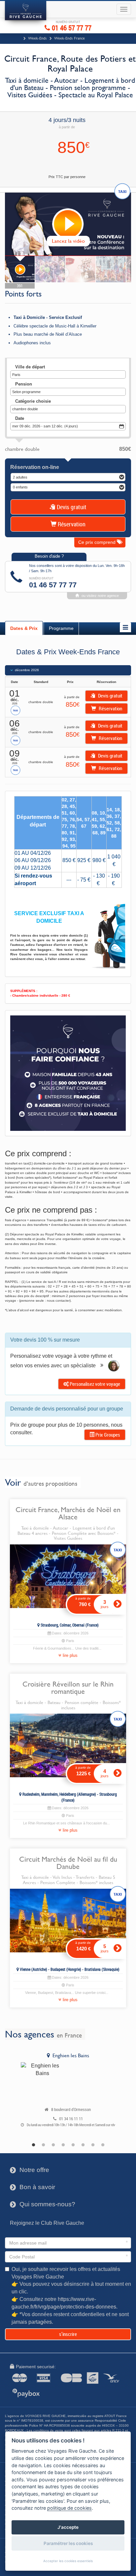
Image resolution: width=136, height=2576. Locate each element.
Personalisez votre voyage (94, 1384)
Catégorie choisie (33, 401)
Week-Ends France (69, 38)
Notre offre (30, 2170)
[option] (68, 2091)
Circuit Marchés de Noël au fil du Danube (68, 1863)
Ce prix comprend (98, 542)
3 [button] (53, 2145)
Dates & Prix (24, 628)
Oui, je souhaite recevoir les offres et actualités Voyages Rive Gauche (71, 2296)
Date (20, 418)
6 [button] (83, 2145)
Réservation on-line (35, 467)
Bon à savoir (33, 2187)
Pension (24, 384)
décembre (27, 670)
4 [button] (63, 2145)
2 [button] (43, 2145)
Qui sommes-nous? (43, 2204)
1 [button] (33, 2145)
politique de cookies (69, 2508)
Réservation (71, 524)
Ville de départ (30, 367)
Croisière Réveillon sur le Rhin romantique (68, 1688)
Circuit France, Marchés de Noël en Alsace (68, 1513)
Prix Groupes (107, 1435)
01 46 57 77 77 (71, 27)
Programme (61, 628)
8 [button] (103, 2145)
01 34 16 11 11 (71, 2119)
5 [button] (73, 2145)
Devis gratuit (71, 507)
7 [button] (93, 2145)
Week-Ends (37, 38)
